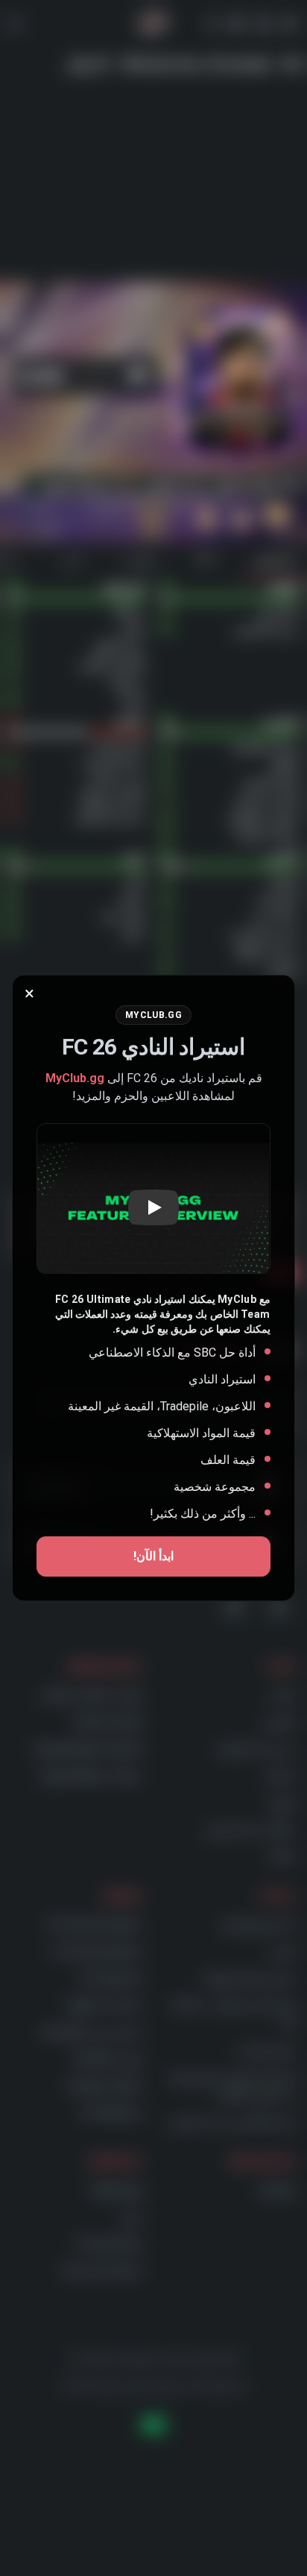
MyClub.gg (75, 1078)
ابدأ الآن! (153, 1556)
